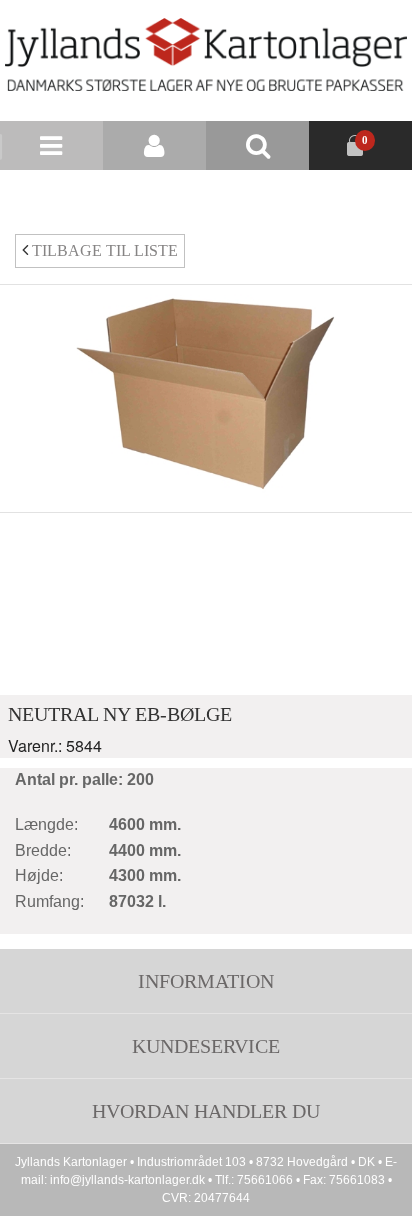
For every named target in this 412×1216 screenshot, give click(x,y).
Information (206, 981)
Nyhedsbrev (262, 194)
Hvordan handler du (206, 1111)
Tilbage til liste (103, 250)
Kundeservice (206, 1046)
